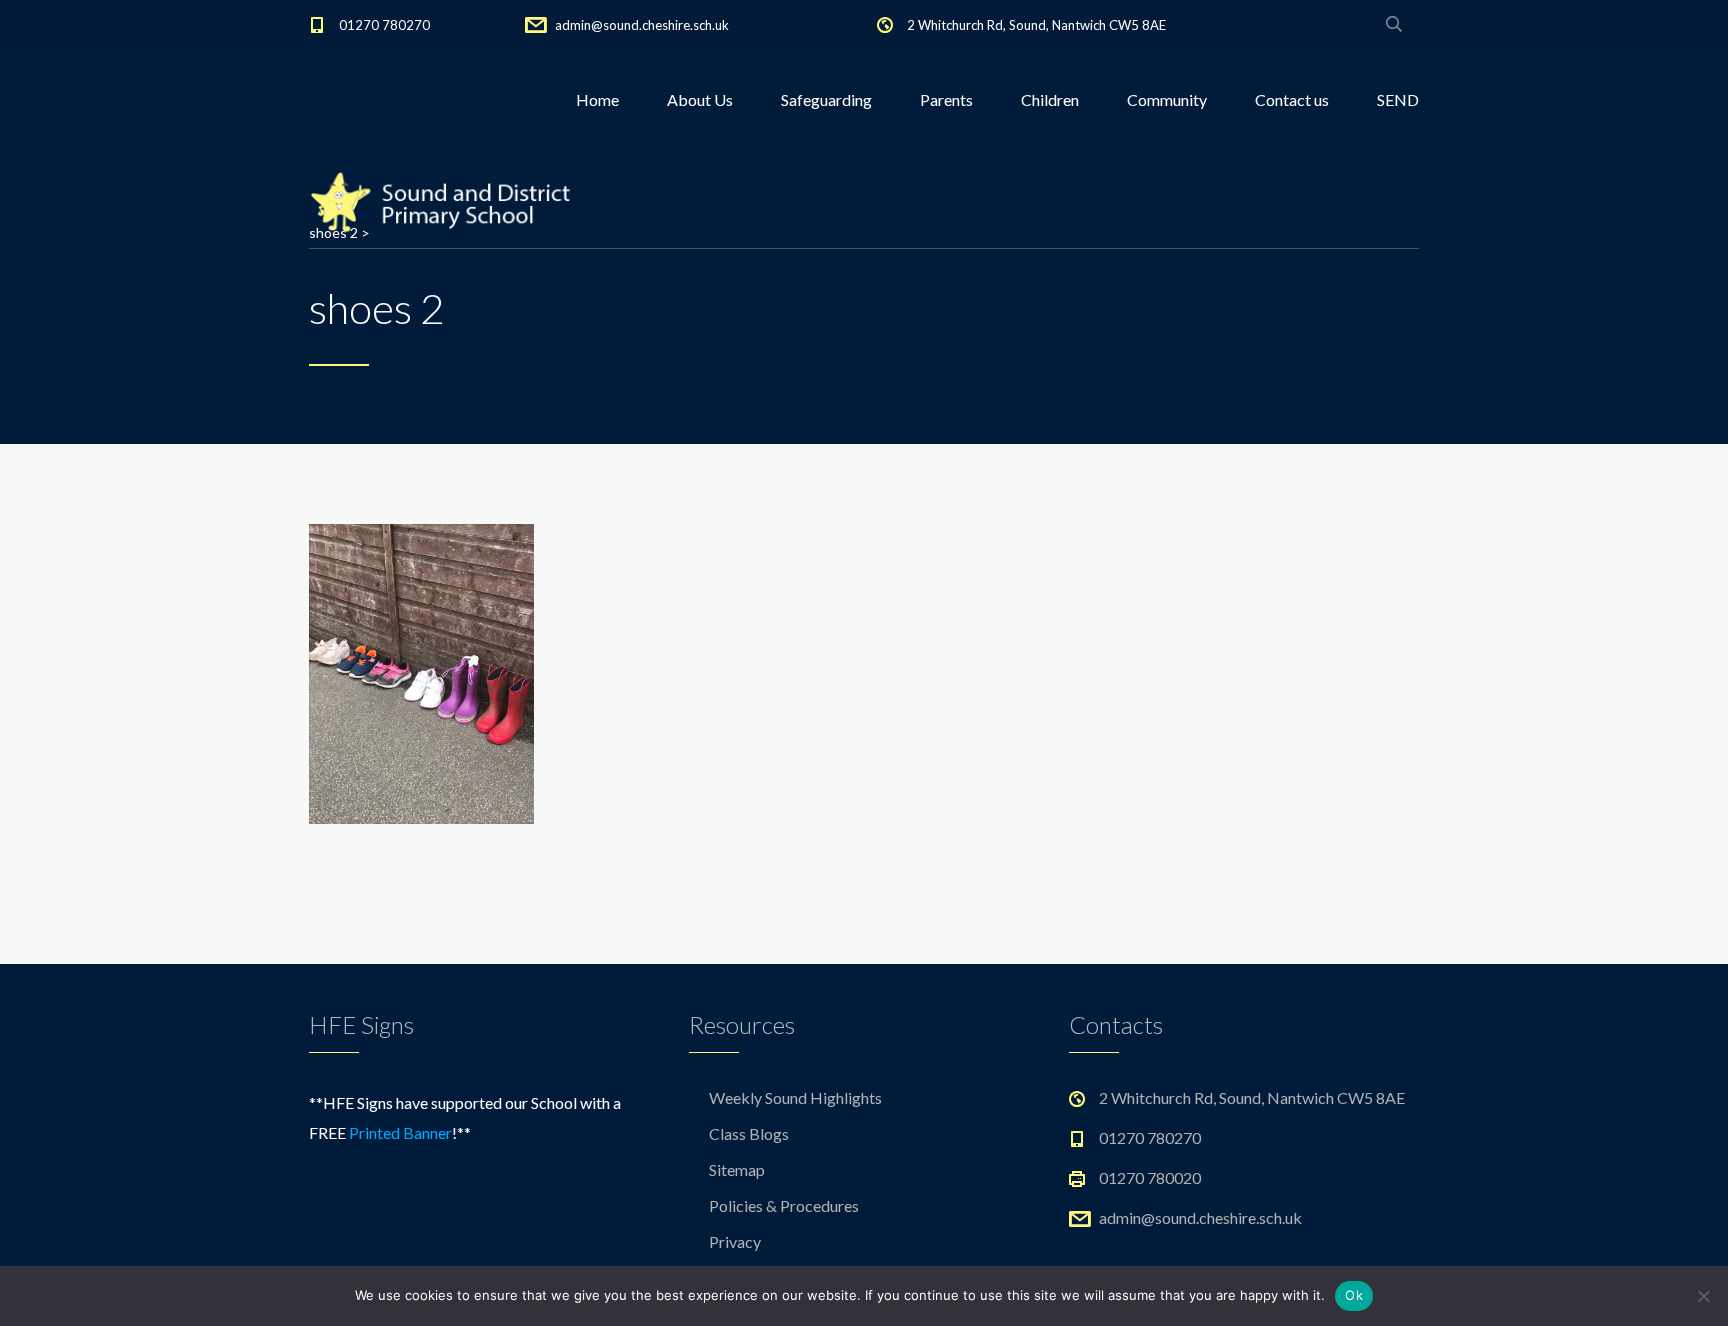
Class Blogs (749, 1133)
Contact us (1292, 99)
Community (1167, 99)
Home (597, 99)
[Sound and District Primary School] (448, 200)
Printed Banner (400, 1132)
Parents (946, 99)
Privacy (735, 1241)
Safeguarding (826, 99)
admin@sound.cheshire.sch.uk (642, 25)
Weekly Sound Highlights (795, 1097)
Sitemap (737, 1169)
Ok (1354, 1295)
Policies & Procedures (784, 1205)
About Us (700, 99)
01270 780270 (384, 25)
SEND (1398, 99)
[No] (1703, 1296)
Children (1050, 99)
